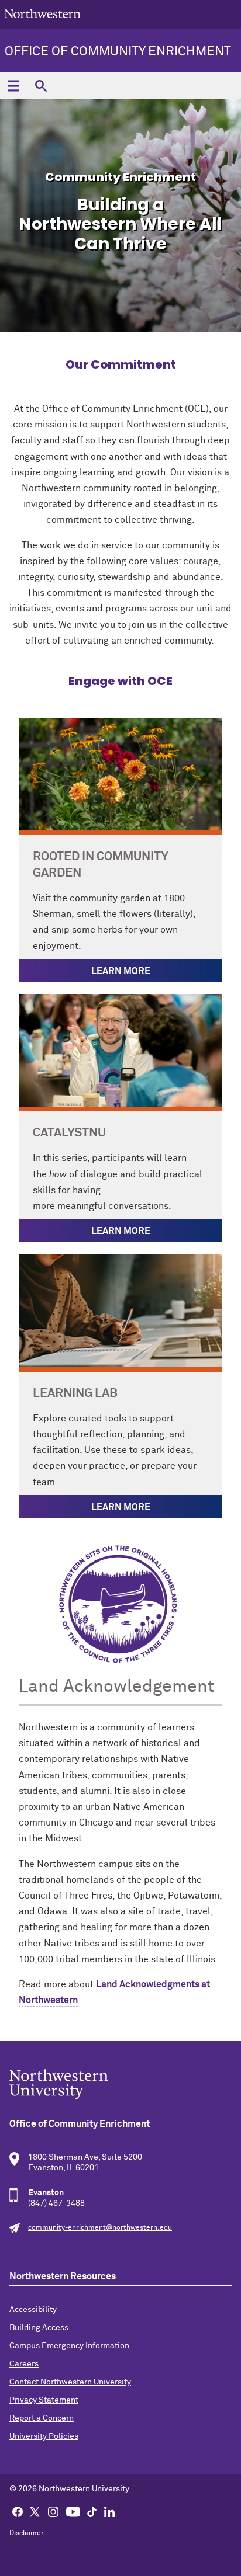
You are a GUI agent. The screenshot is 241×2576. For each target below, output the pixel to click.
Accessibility (33, 2310)
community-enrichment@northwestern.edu (100, 2228)
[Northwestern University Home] (43, 14)
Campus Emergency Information (69, 2346)
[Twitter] (35, 2511)
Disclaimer (27, 2533)
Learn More (121, 971)
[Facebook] (18, 2511)
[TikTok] (92, 2511)
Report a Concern (42, 2418)
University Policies (44, 2436)
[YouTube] (73, 2511)
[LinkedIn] (109, 2511)
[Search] (41, 86)
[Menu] (13, 86)
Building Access (39, 2328)
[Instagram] (53, 2511)
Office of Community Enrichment (118, 52)
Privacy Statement (44, 2400)
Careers (24, 2364)
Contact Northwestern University (70, 2382)
